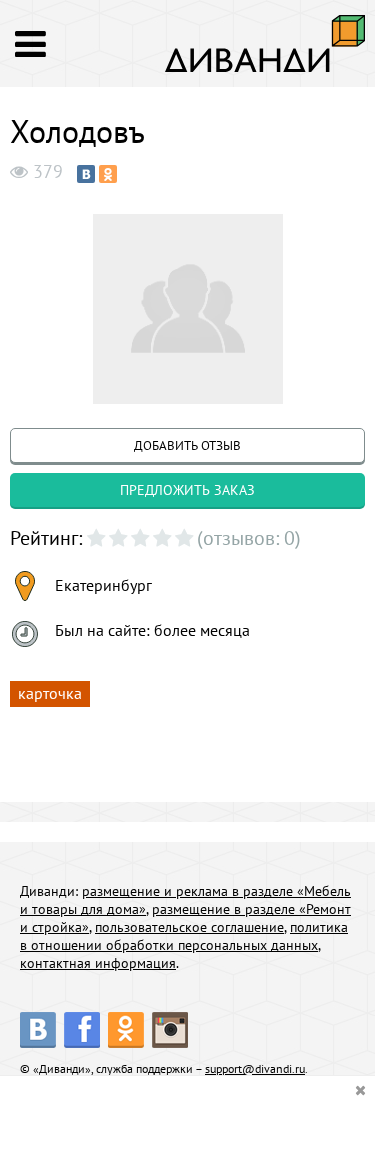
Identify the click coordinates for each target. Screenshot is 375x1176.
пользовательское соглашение (189, 927)
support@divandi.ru (255, 1068)
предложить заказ (187, 490)
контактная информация (98, 963)
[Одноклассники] (108, 174)
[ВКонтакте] (86, 174)
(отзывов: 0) (249, 538)
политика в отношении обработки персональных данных (184, 936)
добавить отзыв (187, 445)
